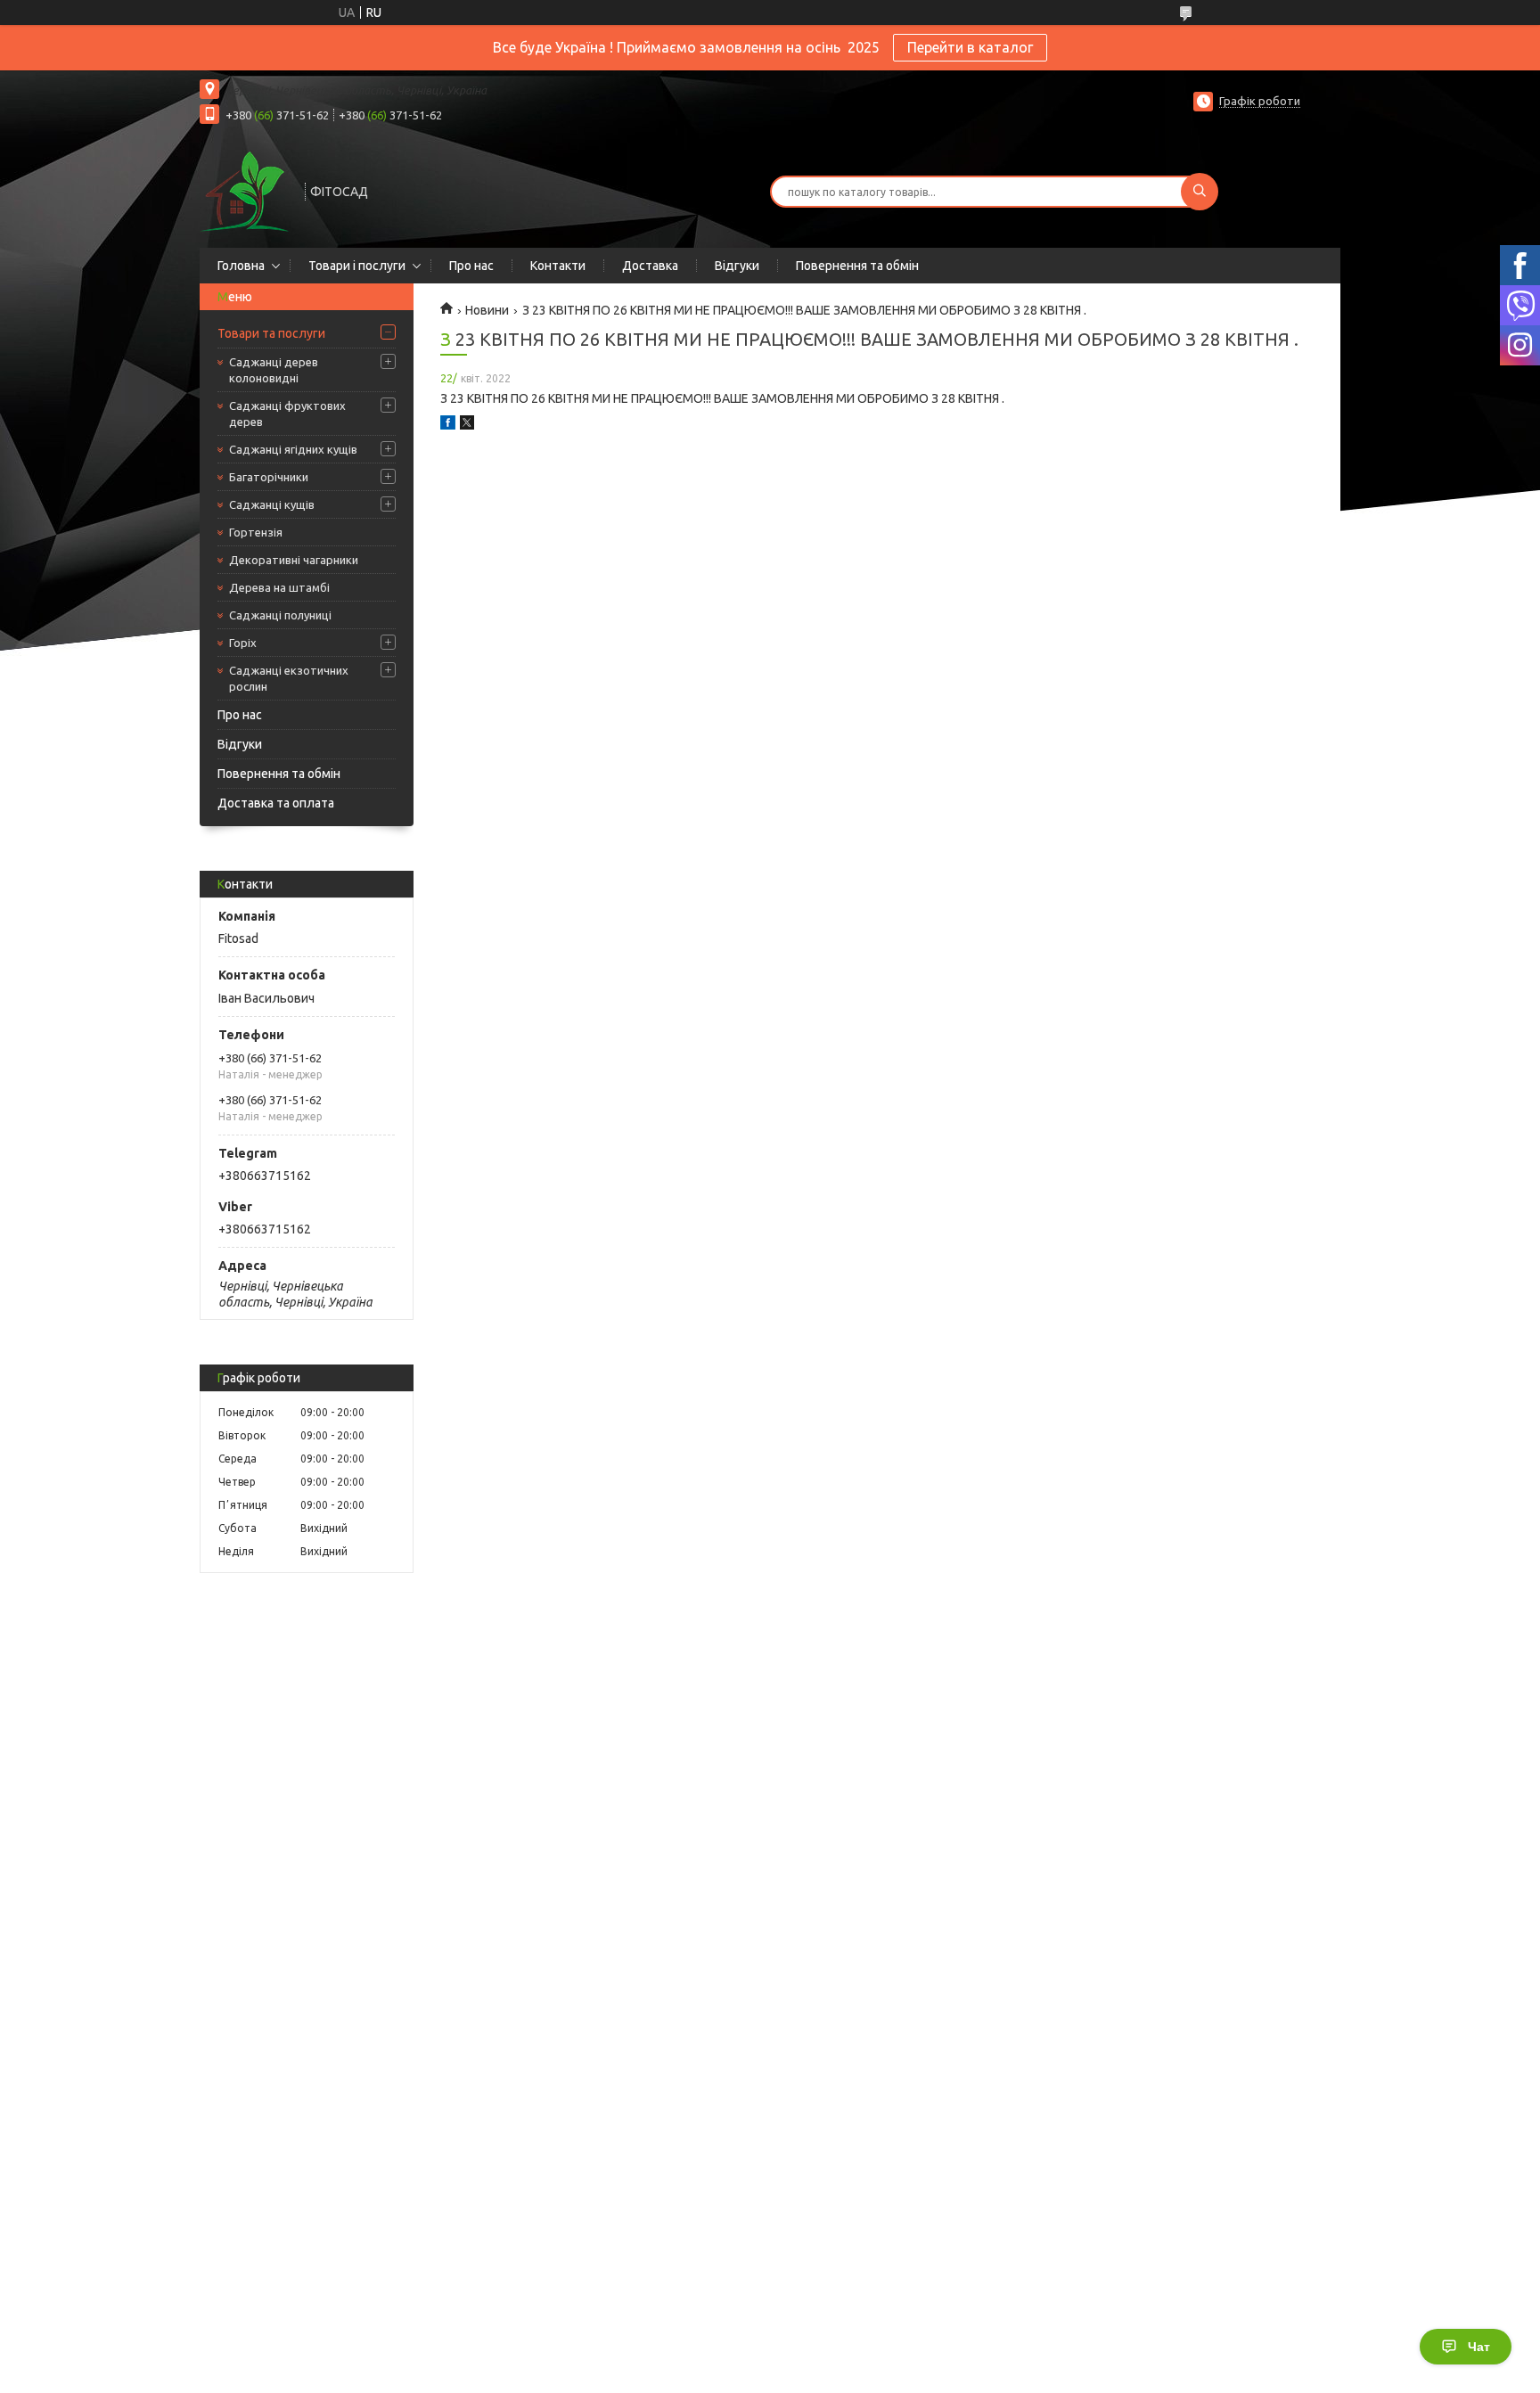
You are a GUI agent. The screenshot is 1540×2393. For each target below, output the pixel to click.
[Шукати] (1200, 192)
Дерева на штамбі (279, 587)
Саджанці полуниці (280, 615)
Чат (1479, 2347)
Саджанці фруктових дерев (287, 414)
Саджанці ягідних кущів (293, 449)
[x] (467, 425)
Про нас (471, 266)
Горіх (243, 643)
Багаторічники (269, 477)
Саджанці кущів (272, 504)
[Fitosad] (244, 190)
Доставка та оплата (276, 803)
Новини (487, 310)
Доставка (650, 266)
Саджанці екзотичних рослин (289, 678)
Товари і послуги (357, 266)
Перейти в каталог (970, 47)
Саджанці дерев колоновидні (274, 370)
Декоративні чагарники (294, 560)
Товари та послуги (271, 333)
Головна (241, 266)
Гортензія (256, 532)
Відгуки (737, 266)
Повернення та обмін (857, 266)
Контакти (558, 266)
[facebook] (448, 425)
